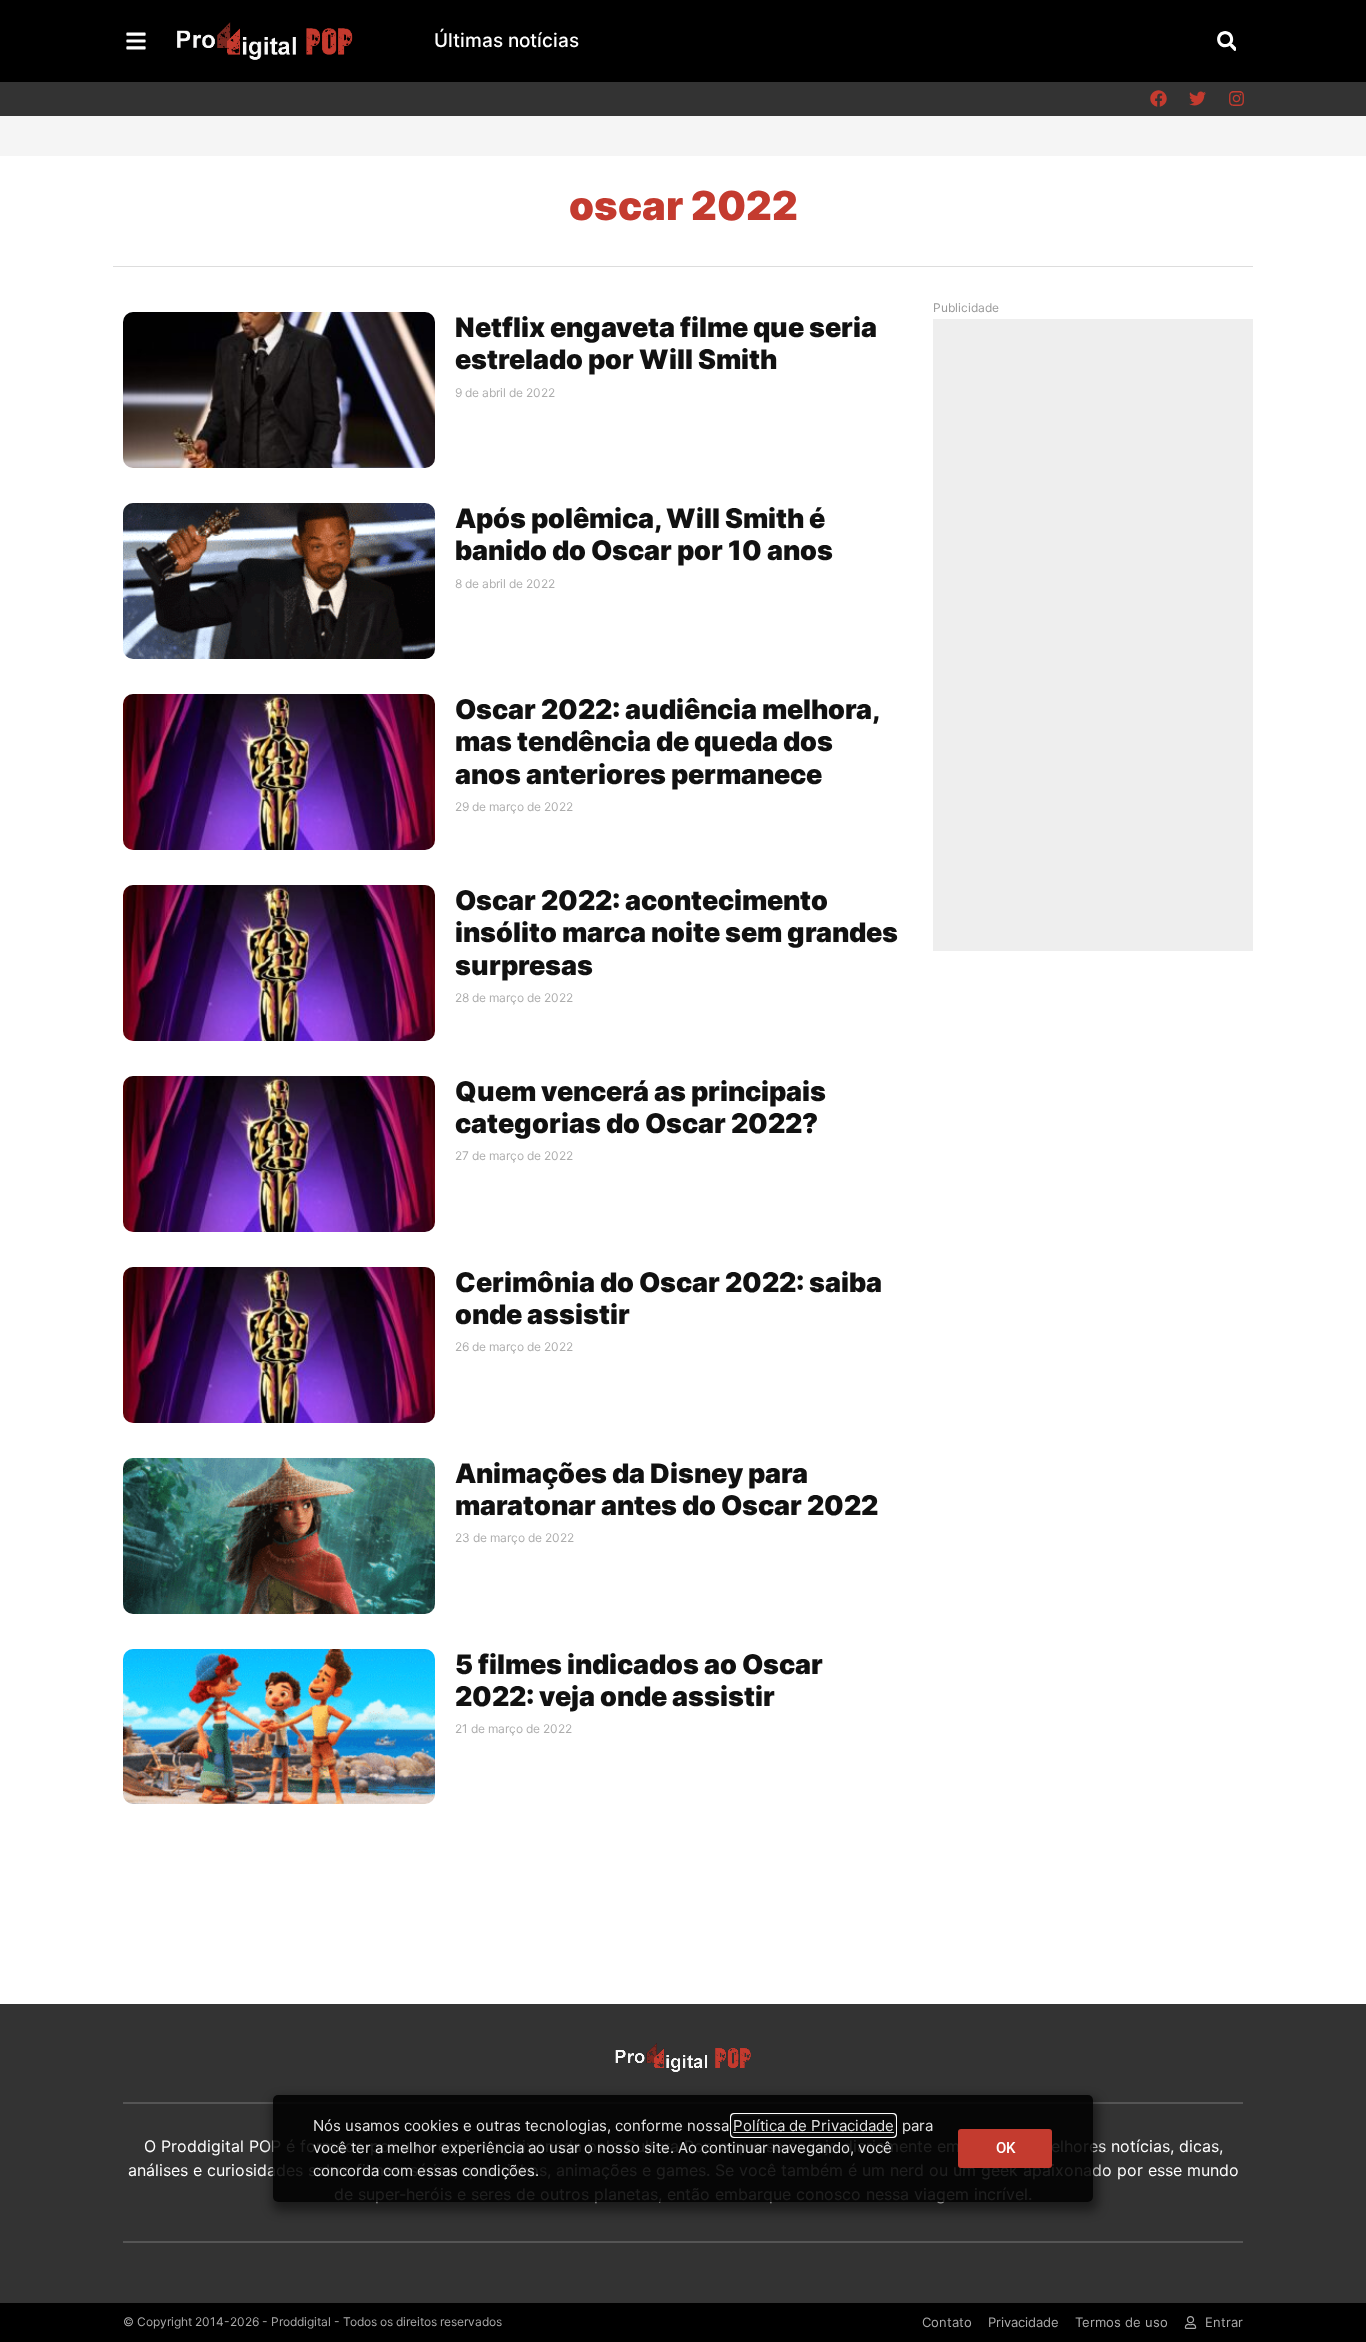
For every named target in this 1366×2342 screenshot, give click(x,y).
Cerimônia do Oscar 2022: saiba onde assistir (668, 1298)
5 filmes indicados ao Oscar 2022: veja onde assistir (639, 1680)
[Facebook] (1158, 99)
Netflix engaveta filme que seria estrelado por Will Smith (666, 343)
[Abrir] (136, 41)
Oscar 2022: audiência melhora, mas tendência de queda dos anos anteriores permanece (667, 742)
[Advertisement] (1098, 634)
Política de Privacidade (813, 2125)
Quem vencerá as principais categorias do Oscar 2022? (640, 1107)
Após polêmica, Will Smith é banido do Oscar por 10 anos (644, 534)
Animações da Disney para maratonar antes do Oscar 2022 (666, 1489)
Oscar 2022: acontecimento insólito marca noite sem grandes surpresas (676, 933)
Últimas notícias (506, 40)
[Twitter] (1197, 99)
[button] (1226, 40)
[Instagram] (1236, 99)
